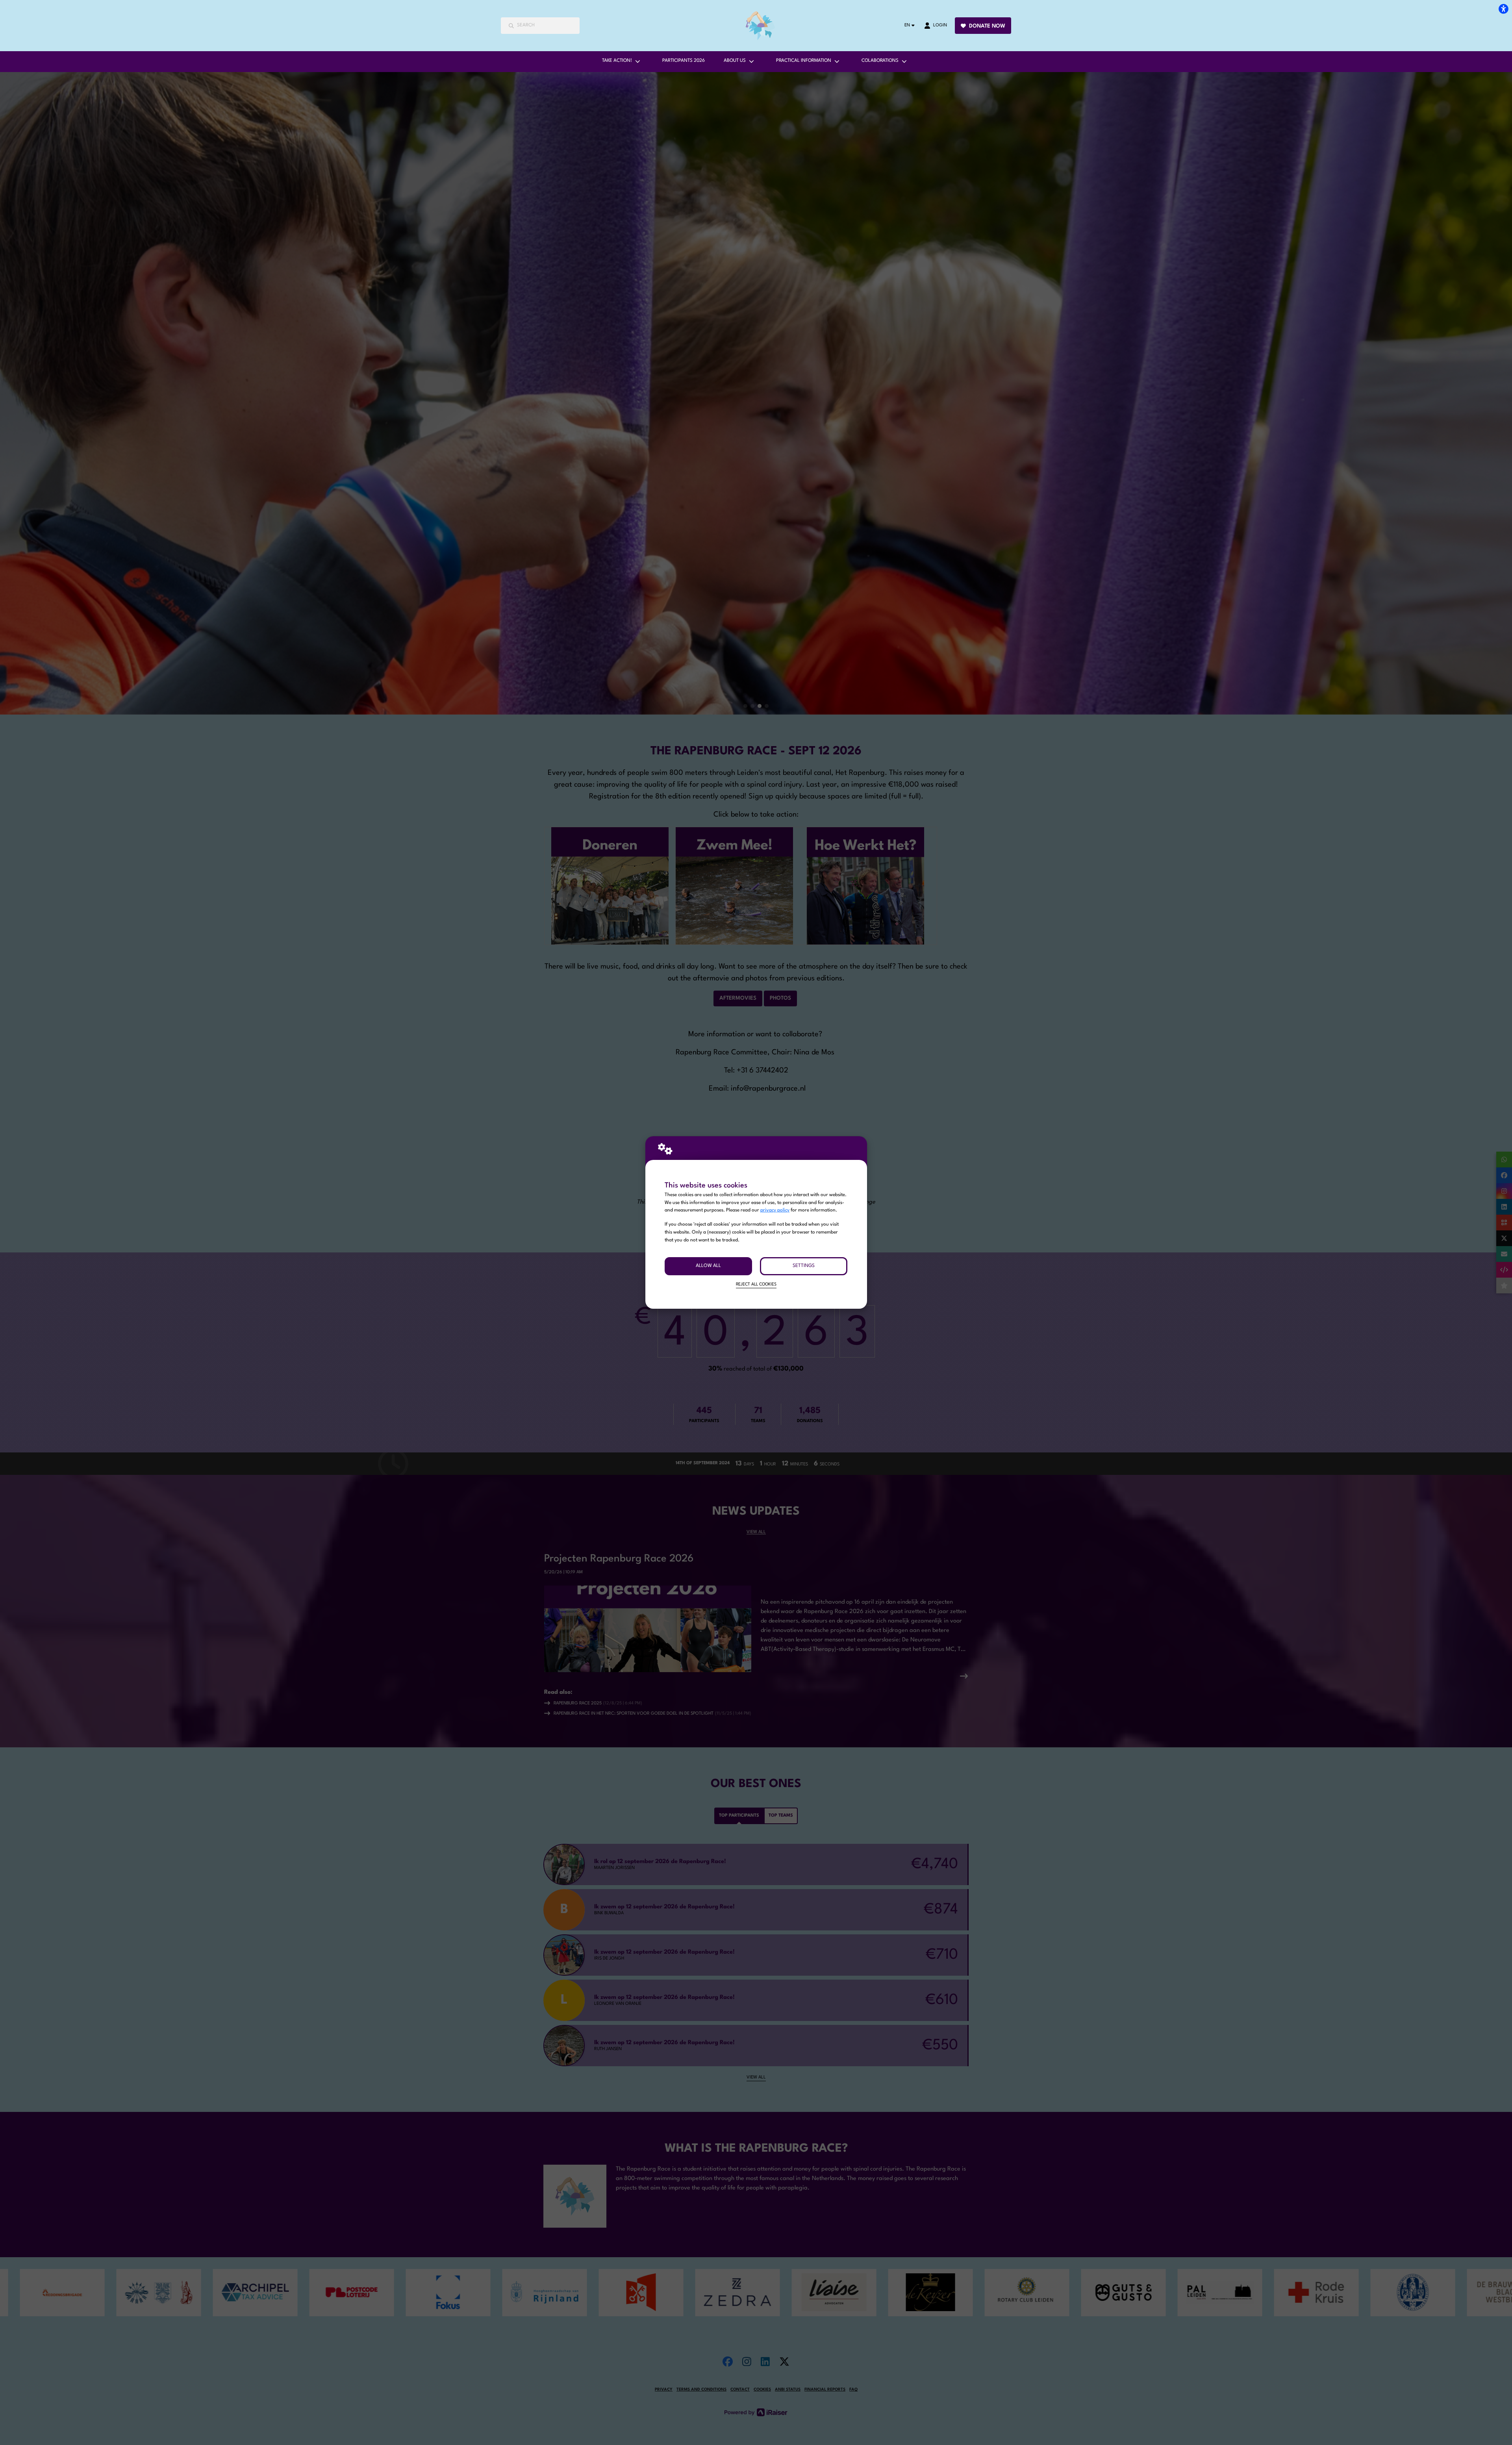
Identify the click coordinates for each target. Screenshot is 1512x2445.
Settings (804, 1266)
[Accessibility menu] (1503, 9)
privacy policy (775, 1210)
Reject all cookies (756, 1285)
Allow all (708, 1266)
